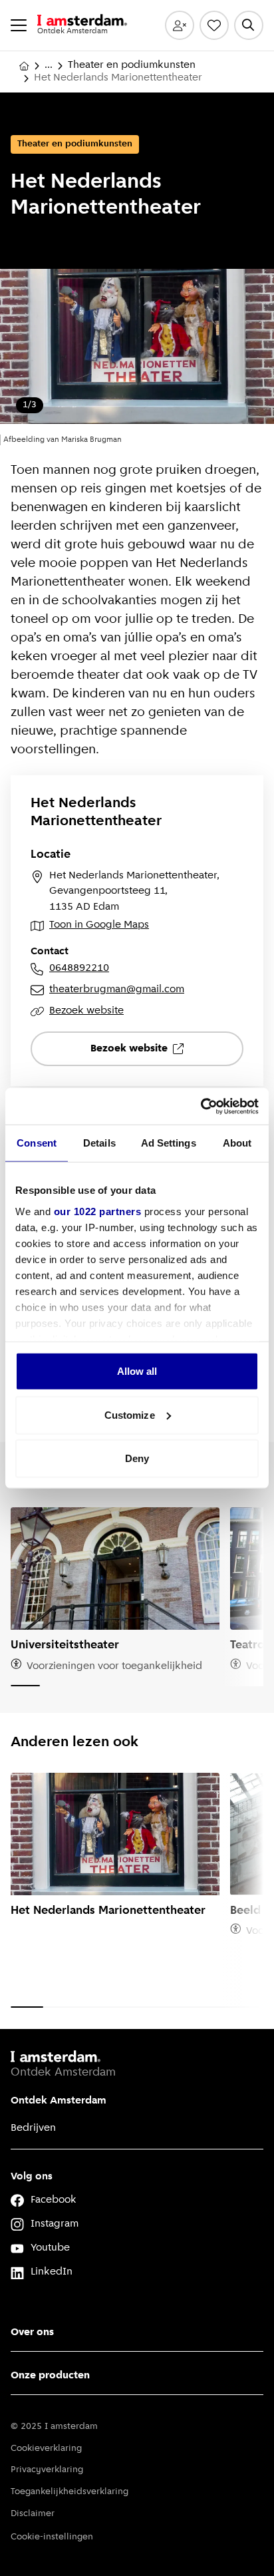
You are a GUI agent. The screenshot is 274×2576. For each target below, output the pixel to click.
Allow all (137, 1371)
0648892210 (79, 968)
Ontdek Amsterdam (59, 2101)
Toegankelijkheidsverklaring (69, 2492)
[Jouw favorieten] (214, 25)
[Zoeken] (249, 25)
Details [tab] (99, 1143)
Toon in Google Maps (99, 925)
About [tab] (237, 1143)
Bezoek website (86, 1011)
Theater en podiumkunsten (132, 65)
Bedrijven (33, 2128)
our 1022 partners (98, 1211)
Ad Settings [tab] (169, 1143)
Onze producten (50, 2376)
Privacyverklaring (47, 2470)
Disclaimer (33, 2514)
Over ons (32, 2332)
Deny (137, 1458)
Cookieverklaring (46, 2449)
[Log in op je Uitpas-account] (180, 25)
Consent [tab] (37, 1143)
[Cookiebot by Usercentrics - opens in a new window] (201, 1106)
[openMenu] (19, 25)
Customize (130, 1414)
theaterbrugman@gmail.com (117, 990)
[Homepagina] (24, 66)
